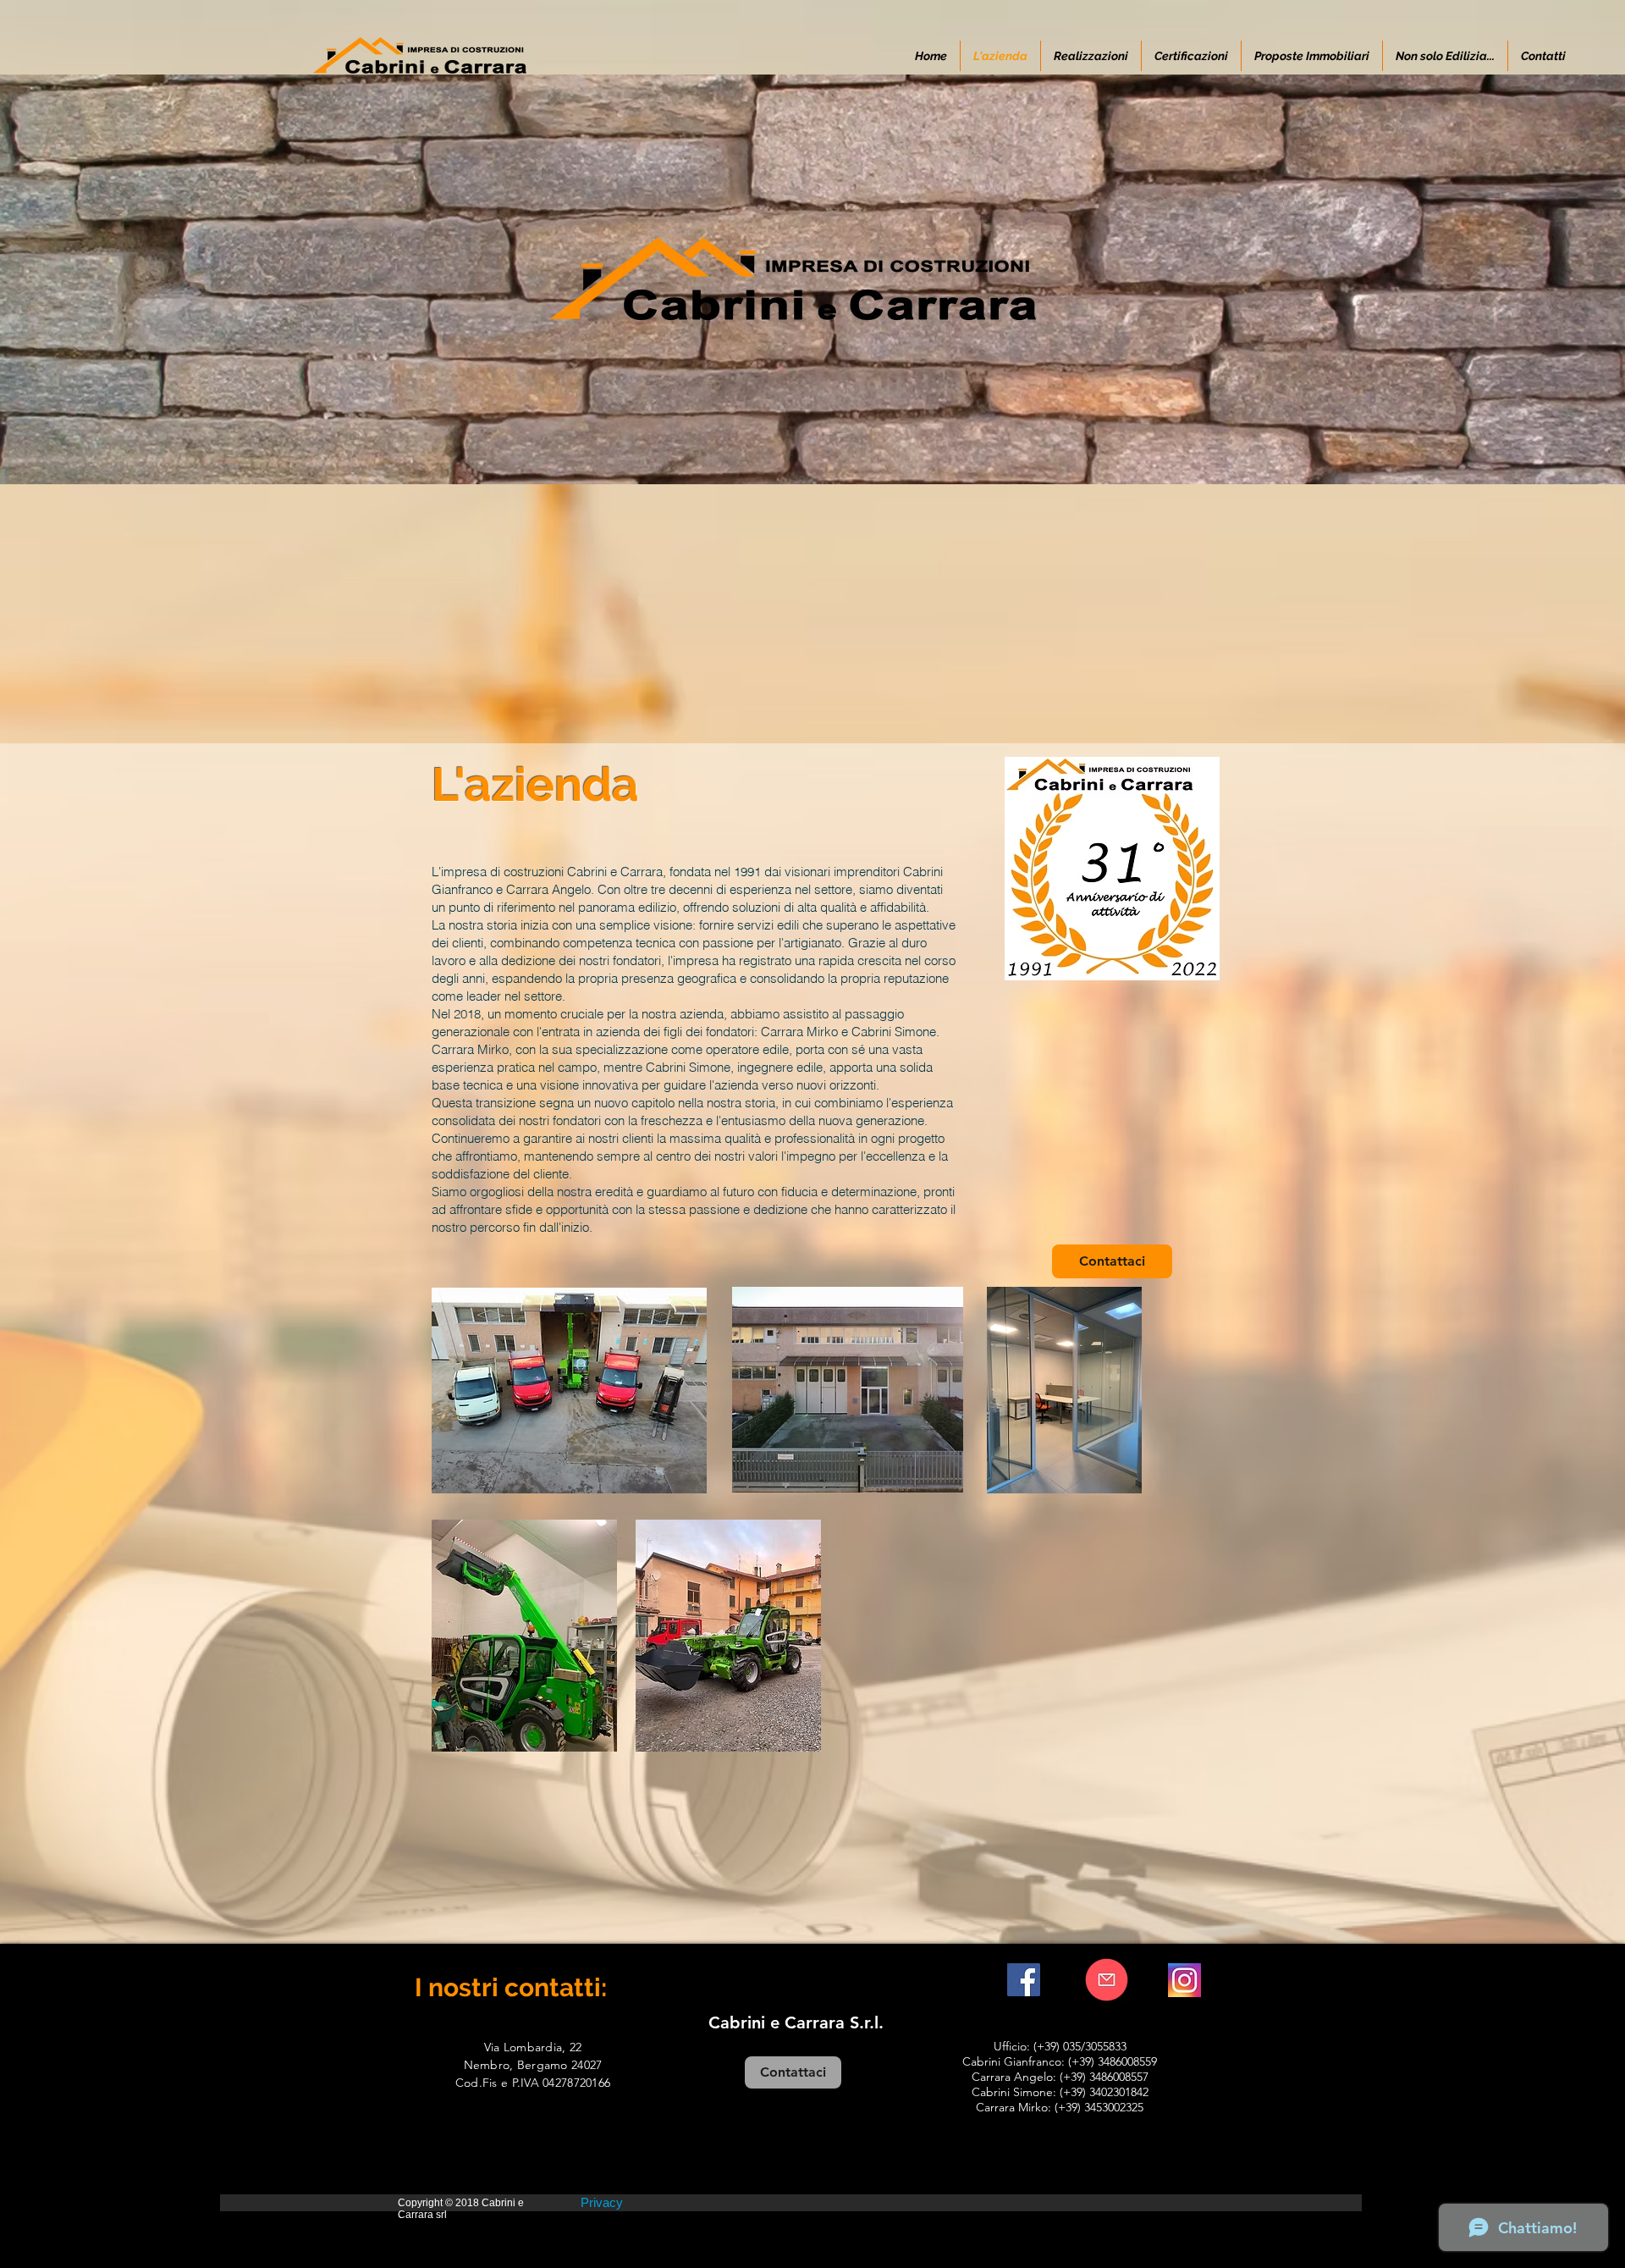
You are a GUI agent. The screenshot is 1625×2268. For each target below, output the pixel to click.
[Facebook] (1024, 1980)
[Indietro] (95, 279)
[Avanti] (1530, 279)
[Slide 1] (812, 442)
